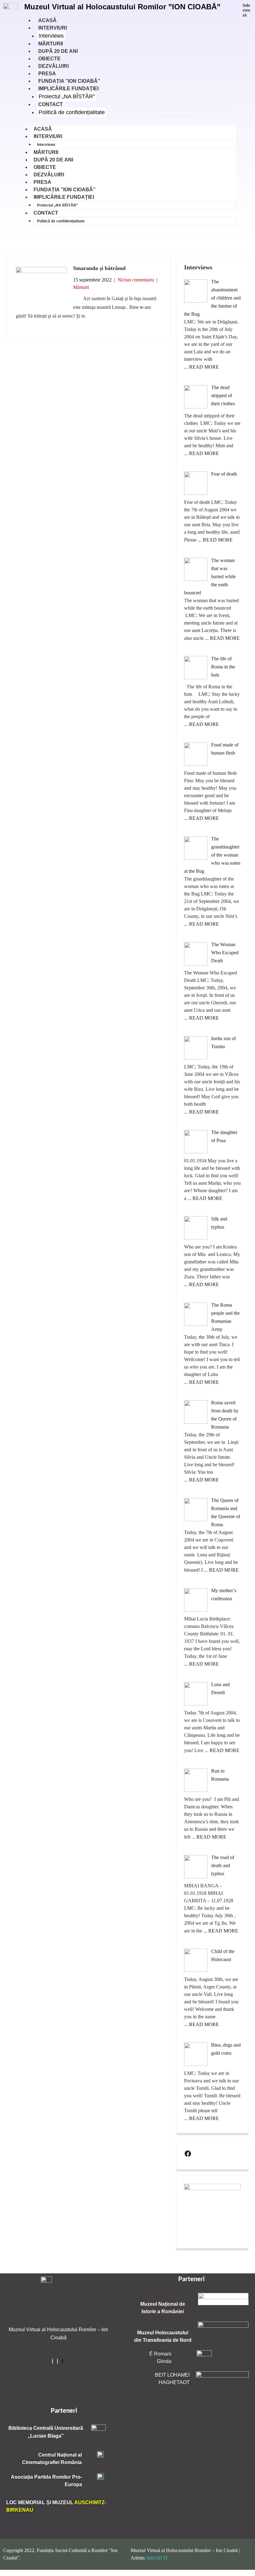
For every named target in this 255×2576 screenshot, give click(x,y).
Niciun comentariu (136, 280)
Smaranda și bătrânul (99, 268)
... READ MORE (202, 367)
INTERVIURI (53, 28)
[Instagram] (58, 2361)
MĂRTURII (46, 152)
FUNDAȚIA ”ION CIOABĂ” (65, 190)
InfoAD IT (158, 2558)
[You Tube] (63, 2361)
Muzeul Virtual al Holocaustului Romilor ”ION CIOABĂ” (122, 7)
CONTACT (51, 104)
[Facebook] (188, 2154)
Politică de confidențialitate (72, 112)
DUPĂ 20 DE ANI (53, 160)
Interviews (51, 36)
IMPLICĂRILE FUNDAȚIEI (68, 88)
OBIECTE (45, 167)
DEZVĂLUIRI (49, 175)
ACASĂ (43, 129)
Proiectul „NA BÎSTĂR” (67, 96)
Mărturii (81, 287)
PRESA (42, 182)
